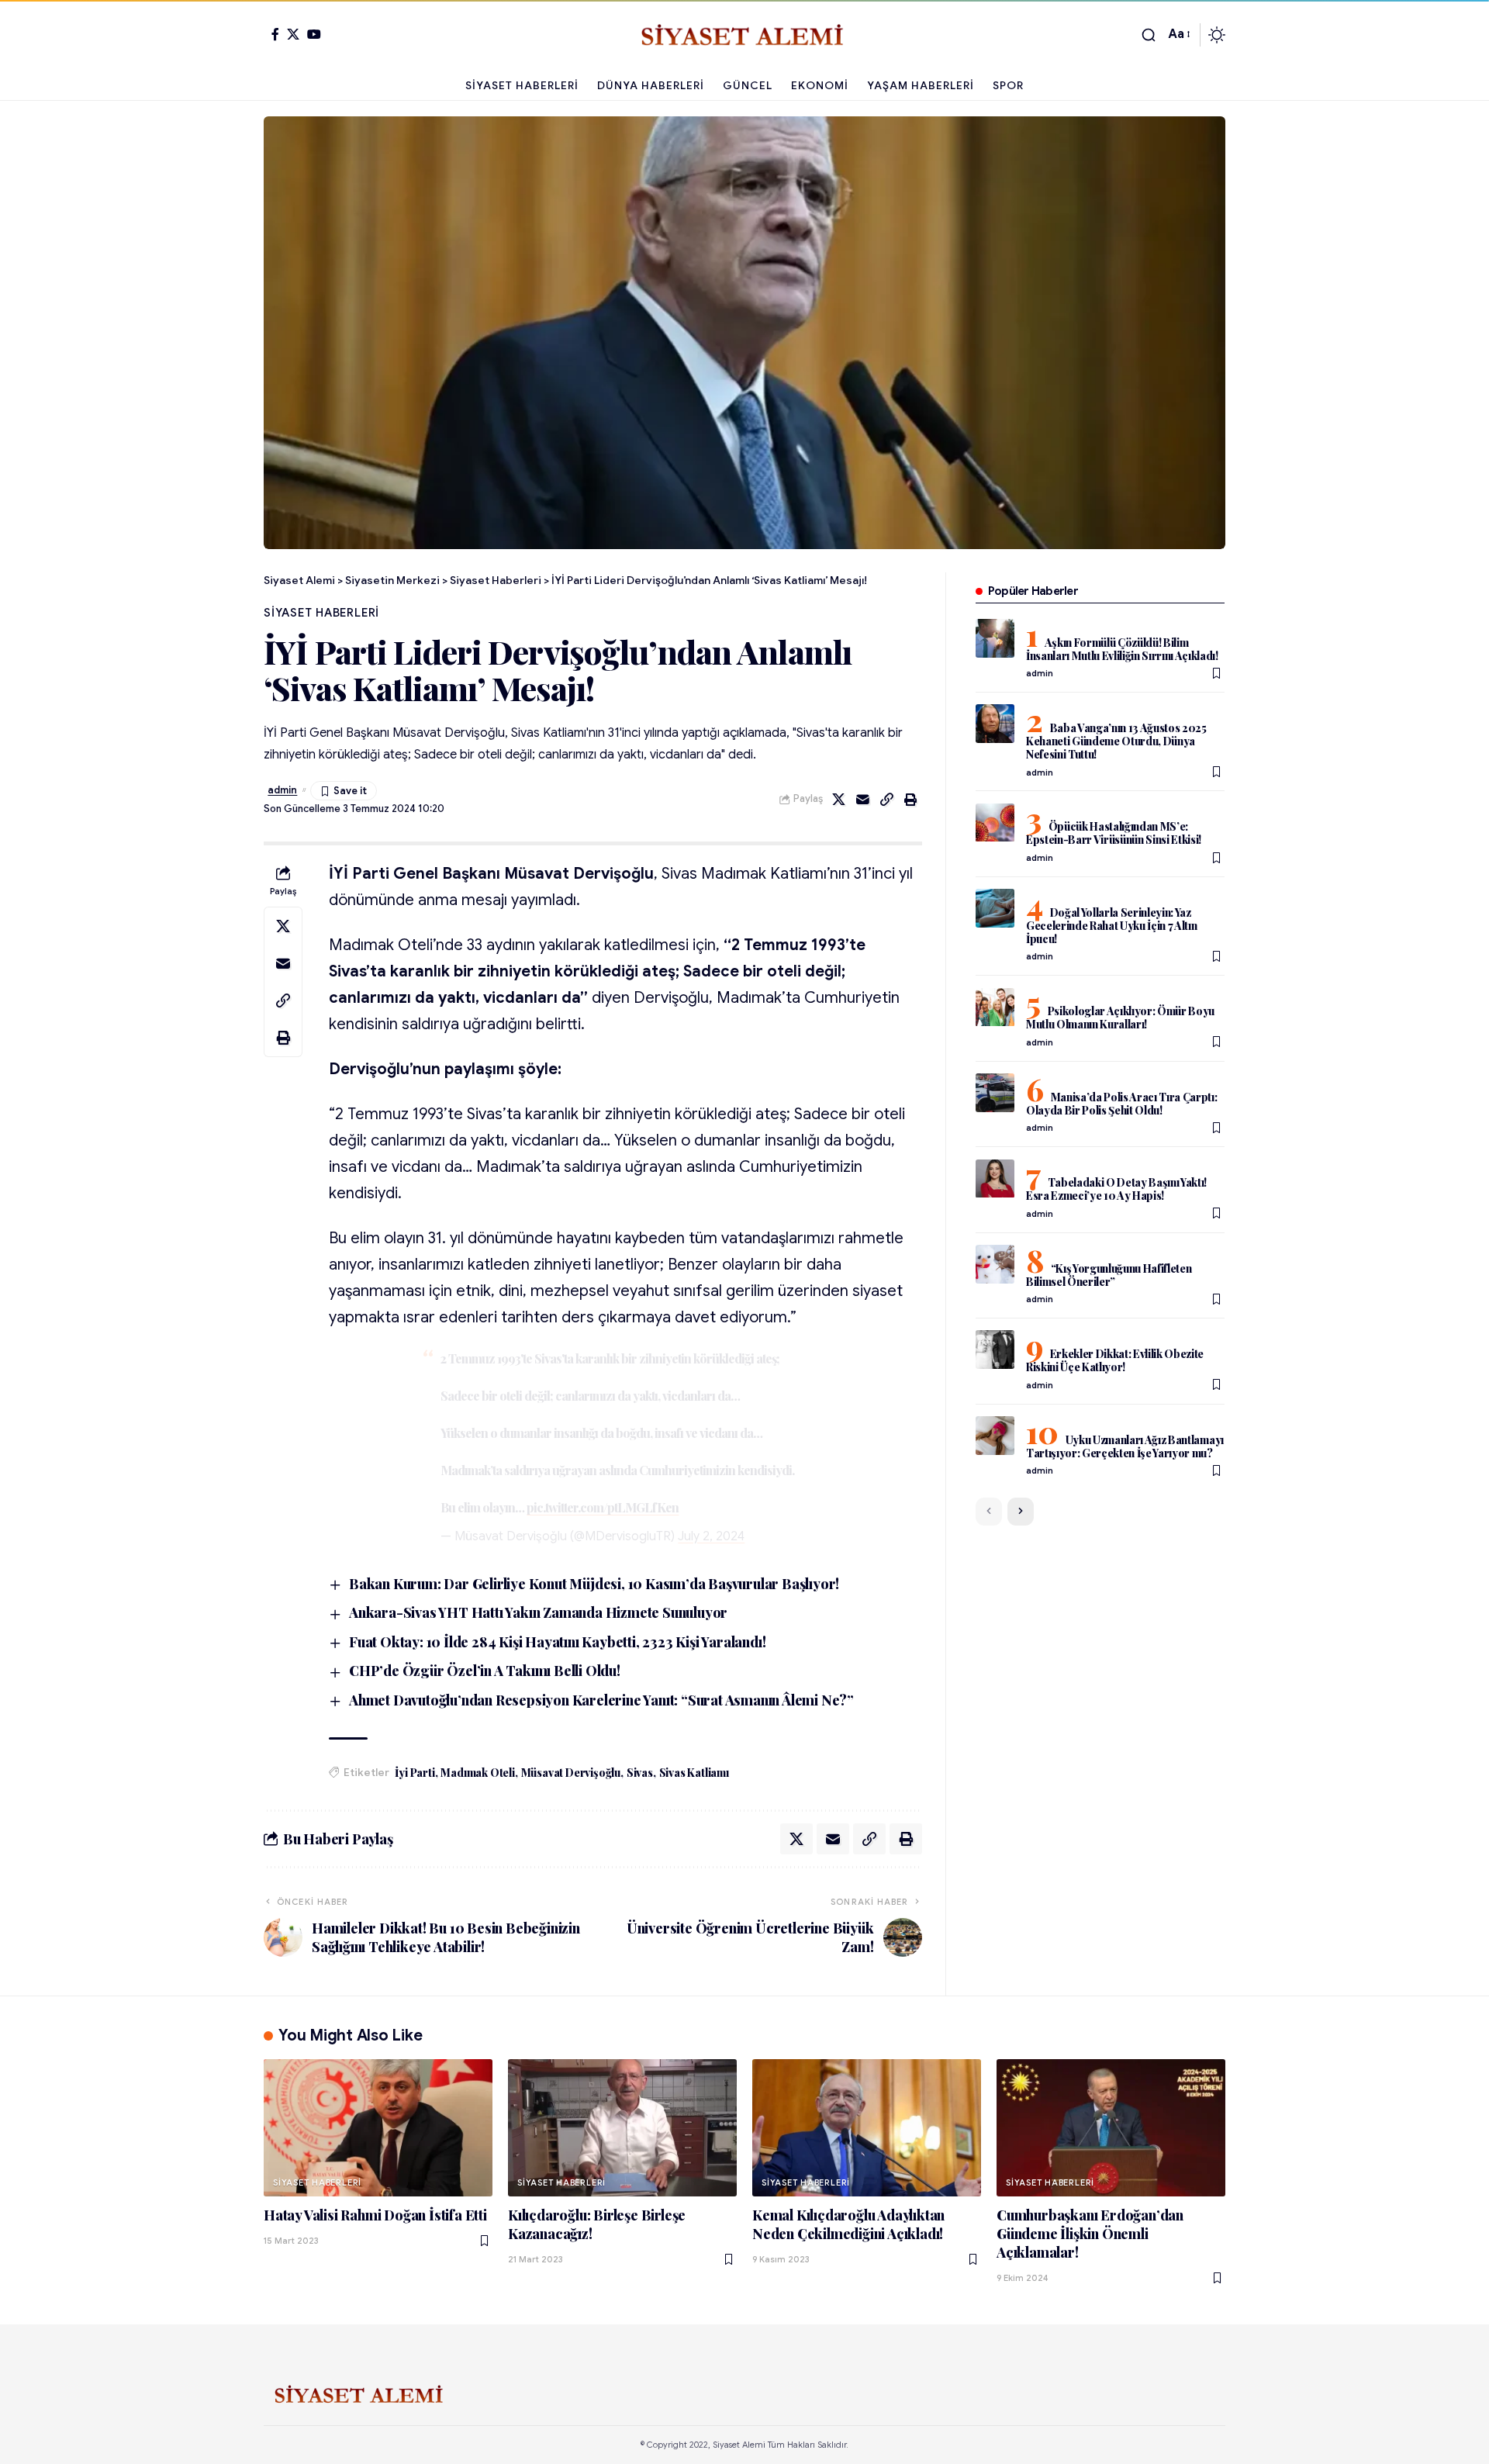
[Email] (863, 800)
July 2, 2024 (711, 1536)
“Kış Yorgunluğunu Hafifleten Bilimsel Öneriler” (1109, 1275)
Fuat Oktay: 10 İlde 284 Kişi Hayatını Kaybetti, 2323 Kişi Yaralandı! (557, 1642)
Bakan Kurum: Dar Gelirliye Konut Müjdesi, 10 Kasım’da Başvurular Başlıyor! (594, 1584)
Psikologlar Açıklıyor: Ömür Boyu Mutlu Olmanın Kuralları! (1120, 1018)
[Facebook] (275, 34)
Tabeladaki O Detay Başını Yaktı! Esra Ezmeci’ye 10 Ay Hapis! (1116, 1190)
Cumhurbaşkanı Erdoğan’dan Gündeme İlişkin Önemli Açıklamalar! (1090, 2234)
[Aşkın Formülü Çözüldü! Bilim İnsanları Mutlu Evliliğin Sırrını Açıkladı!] (995, 638)
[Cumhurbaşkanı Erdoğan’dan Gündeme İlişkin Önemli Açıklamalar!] (1111, 2128)
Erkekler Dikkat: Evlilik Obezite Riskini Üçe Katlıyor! (1115, 1360)
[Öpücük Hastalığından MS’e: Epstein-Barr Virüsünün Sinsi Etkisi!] (995, 823)
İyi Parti (415, 1773)
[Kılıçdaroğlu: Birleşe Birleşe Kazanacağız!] (622, 2128)
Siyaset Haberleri (321, 613)
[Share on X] (839, 800)
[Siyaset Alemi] (744, 35)
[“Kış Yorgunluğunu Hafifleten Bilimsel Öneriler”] (995, 1264)
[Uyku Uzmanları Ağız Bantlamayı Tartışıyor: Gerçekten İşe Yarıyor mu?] (995, 1436)
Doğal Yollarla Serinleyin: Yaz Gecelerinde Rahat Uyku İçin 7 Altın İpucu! (1112, 926)
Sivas (640, 1773)
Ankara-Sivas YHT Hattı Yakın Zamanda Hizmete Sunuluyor (538, 1612)
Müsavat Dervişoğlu (571, 1773)
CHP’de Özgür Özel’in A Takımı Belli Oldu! (485, 1671)
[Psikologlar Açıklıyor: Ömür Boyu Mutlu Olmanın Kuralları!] (995, 1007)
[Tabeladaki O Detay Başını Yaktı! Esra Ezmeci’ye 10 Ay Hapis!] (995, 1179)
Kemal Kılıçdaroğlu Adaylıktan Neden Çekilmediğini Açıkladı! (848, 2224)
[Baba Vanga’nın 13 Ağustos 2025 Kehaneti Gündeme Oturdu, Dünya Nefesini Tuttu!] (995, 724)
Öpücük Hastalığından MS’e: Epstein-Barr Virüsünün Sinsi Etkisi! (1114, 834)
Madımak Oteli (477, 1773)
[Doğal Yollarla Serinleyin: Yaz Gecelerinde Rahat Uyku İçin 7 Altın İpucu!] (995, 908)
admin (282, 790)
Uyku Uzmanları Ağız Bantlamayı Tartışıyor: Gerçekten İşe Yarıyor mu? (1125, 1446)
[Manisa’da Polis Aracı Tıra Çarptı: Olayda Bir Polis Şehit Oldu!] (995, 1093)
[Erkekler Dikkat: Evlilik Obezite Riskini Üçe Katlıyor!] (995, 1349)
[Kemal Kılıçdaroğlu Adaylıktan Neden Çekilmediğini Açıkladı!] (867, 2128)
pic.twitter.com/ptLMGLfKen (603, 1507)
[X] (293, 34)
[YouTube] (314, 34)
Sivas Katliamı (694, 1773)
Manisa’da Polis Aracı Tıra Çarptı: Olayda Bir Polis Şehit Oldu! (1122, 1104)
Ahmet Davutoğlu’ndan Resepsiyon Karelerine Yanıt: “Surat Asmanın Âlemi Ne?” (601, 1700)
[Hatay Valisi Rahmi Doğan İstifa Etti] (378, 2128)
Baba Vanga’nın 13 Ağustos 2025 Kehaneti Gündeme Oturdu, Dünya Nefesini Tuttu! (1116, 741)
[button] (1149, 35)
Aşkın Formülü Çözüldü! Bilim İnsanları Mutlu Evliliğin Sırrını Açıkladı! (1122, 649)
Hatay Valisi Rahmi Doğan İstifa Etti (375, 2215)
